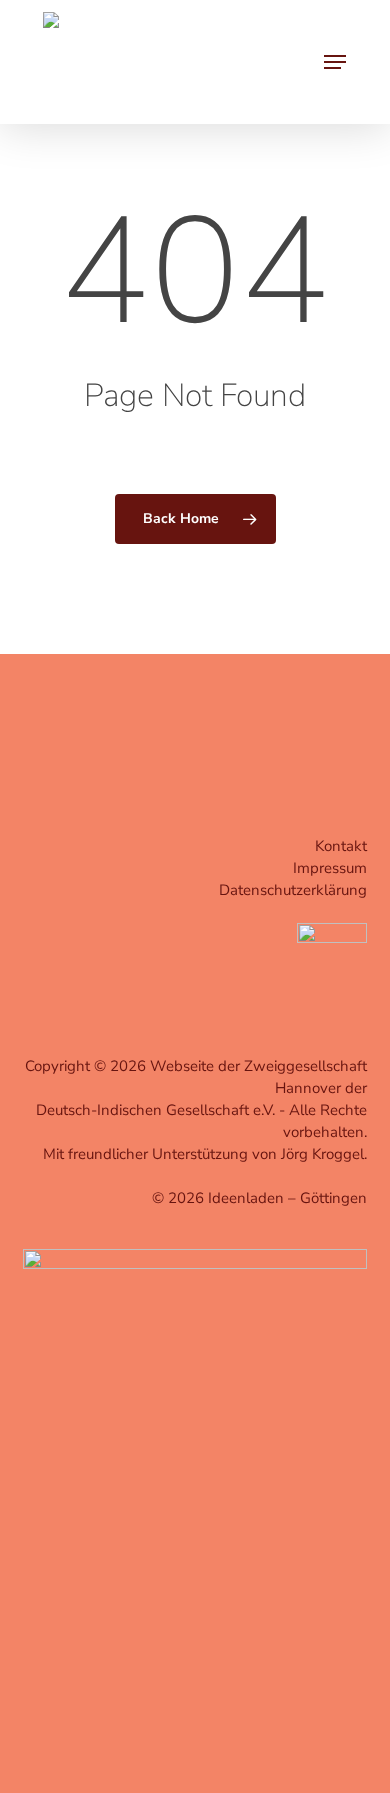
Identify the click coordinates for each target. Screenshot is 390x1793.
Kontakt (341, 846)
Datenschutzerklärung (293, 890)
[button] (335, 62)
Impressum (330, 868)
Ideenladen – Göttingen (287, 1198)
